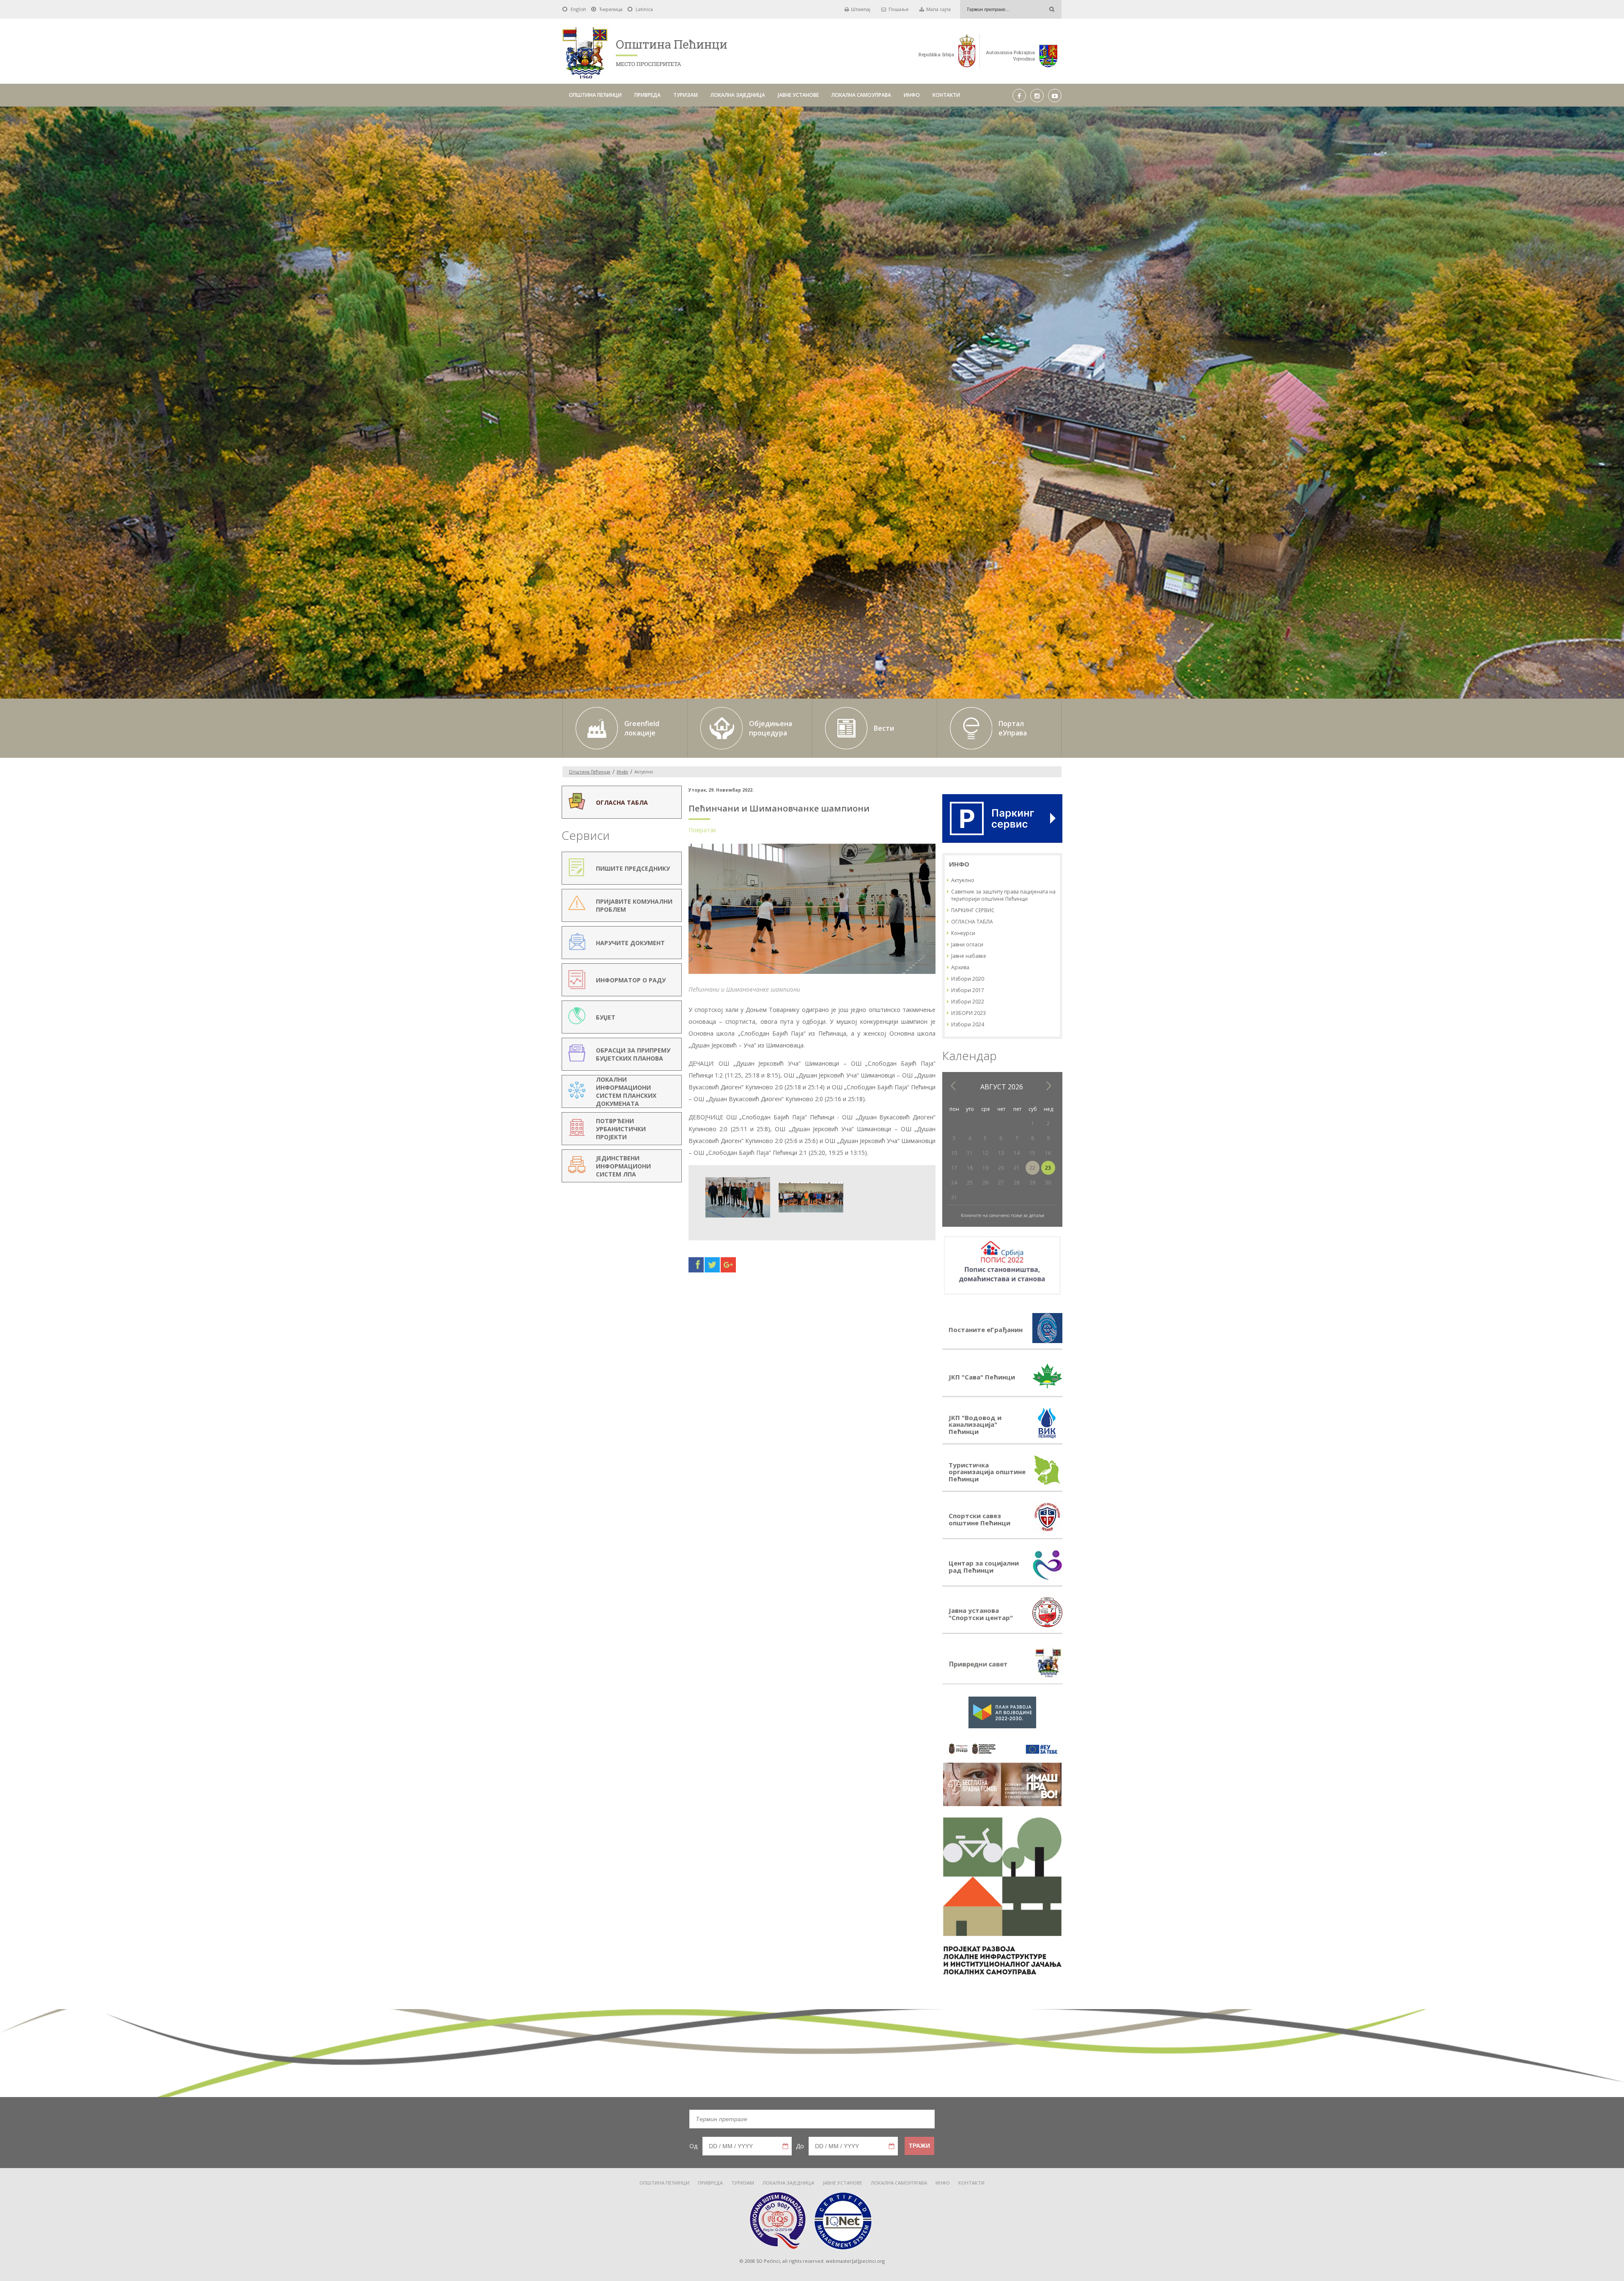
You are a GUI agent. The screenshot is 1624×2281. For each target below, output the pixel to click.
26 (985, 1183)
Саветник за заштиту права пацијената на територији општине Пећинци (1003, 895)
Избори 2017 (968, 990)
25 (970, 1183)
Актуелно (963, 880)
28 (1017, 1183)
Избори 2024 (968, 1024)
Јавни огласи (967, 944)
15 (1032, 1153)
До (800, 2146)
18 (970, 1168)
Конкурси (963, 933)
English (578, 9)
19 (985, 1168)
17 (954, 1168)
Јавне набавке (969, 956)
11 (970, 1153)
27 (1001, 1183)
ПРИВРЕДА (647, 95)
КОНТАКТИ (946, 95)
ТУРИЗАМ (686, 95)
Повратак (702, 830)
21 (1017, 1168)
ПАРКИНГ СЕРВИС (973, 910)
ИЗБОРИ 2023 (968, 1013)
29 (1032, 1183)
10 (954, 1153)
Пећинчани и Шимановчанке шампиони (779, 808)
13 (1001, 1153)
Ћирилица (611, 9)
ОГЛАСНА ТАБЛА (972, 922)
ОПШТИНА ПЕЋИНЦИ (595, 95)
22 (1032, 1168)
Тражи (919, 2146)
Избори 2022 (968, 1002)
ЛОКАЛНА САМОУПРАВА (861, 95)
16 (1048, 1153)
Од (693, 2146)
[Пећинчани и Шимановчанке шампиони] (812, 973)
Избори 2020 (968, 979)
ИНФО (912, 95)
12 (985, 1153)
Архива (960, 967)
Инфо (622, 772)
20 (1001, 1168)
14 (1017, 1153)
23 (1048, 1168)
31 (954, 1197)
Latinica (644, 9)
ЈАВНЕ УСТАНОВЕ (798, 95)
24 (954, 1183)
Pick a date (785, 2146)
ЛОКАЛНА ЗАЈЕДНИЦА (738, 95)
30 (1048, 1183)
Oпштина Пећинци (590, 772)
